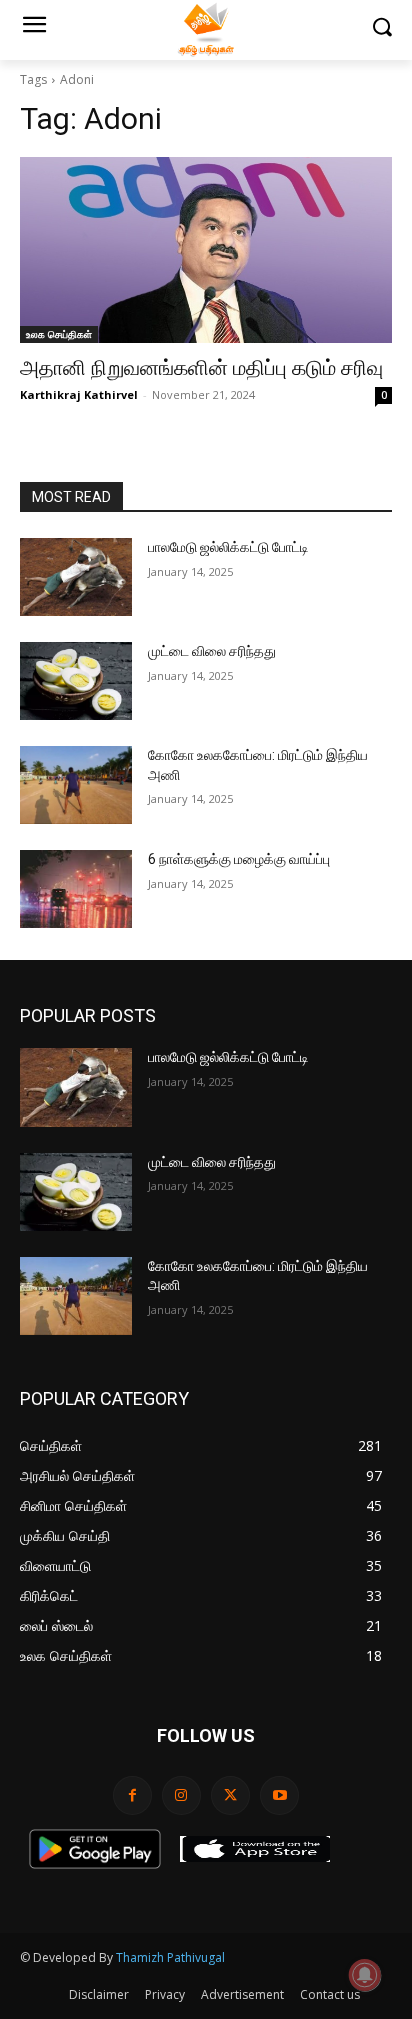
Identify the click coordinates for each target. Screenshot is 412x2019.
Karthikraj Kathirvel (79, 394)
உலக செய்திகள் (59, 334)
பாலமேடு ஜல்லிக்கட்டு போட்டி (228, 547)
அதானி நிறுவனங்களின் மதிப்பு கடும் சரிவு (201, 368)
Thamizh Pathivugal (170, 1957)
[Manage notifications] (365, 1975)
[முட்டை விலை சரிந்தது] (76, 681)
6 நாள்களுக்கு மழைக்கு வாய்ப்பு (239, 859)
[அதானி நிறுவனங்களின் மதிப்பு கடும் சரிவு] (206, 250)
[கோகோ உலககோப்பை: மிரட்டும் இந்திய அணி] (76, 785)
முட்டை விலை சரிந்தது (212, 651)
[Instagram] (181, 1795)
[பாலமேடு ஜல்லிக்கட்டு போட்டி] (76, 577)
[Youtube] (279, 1795)
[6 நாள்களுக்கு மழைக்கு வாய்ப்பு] (76, 889)
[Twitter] (230, 1795)
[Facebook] (132, 1795)
